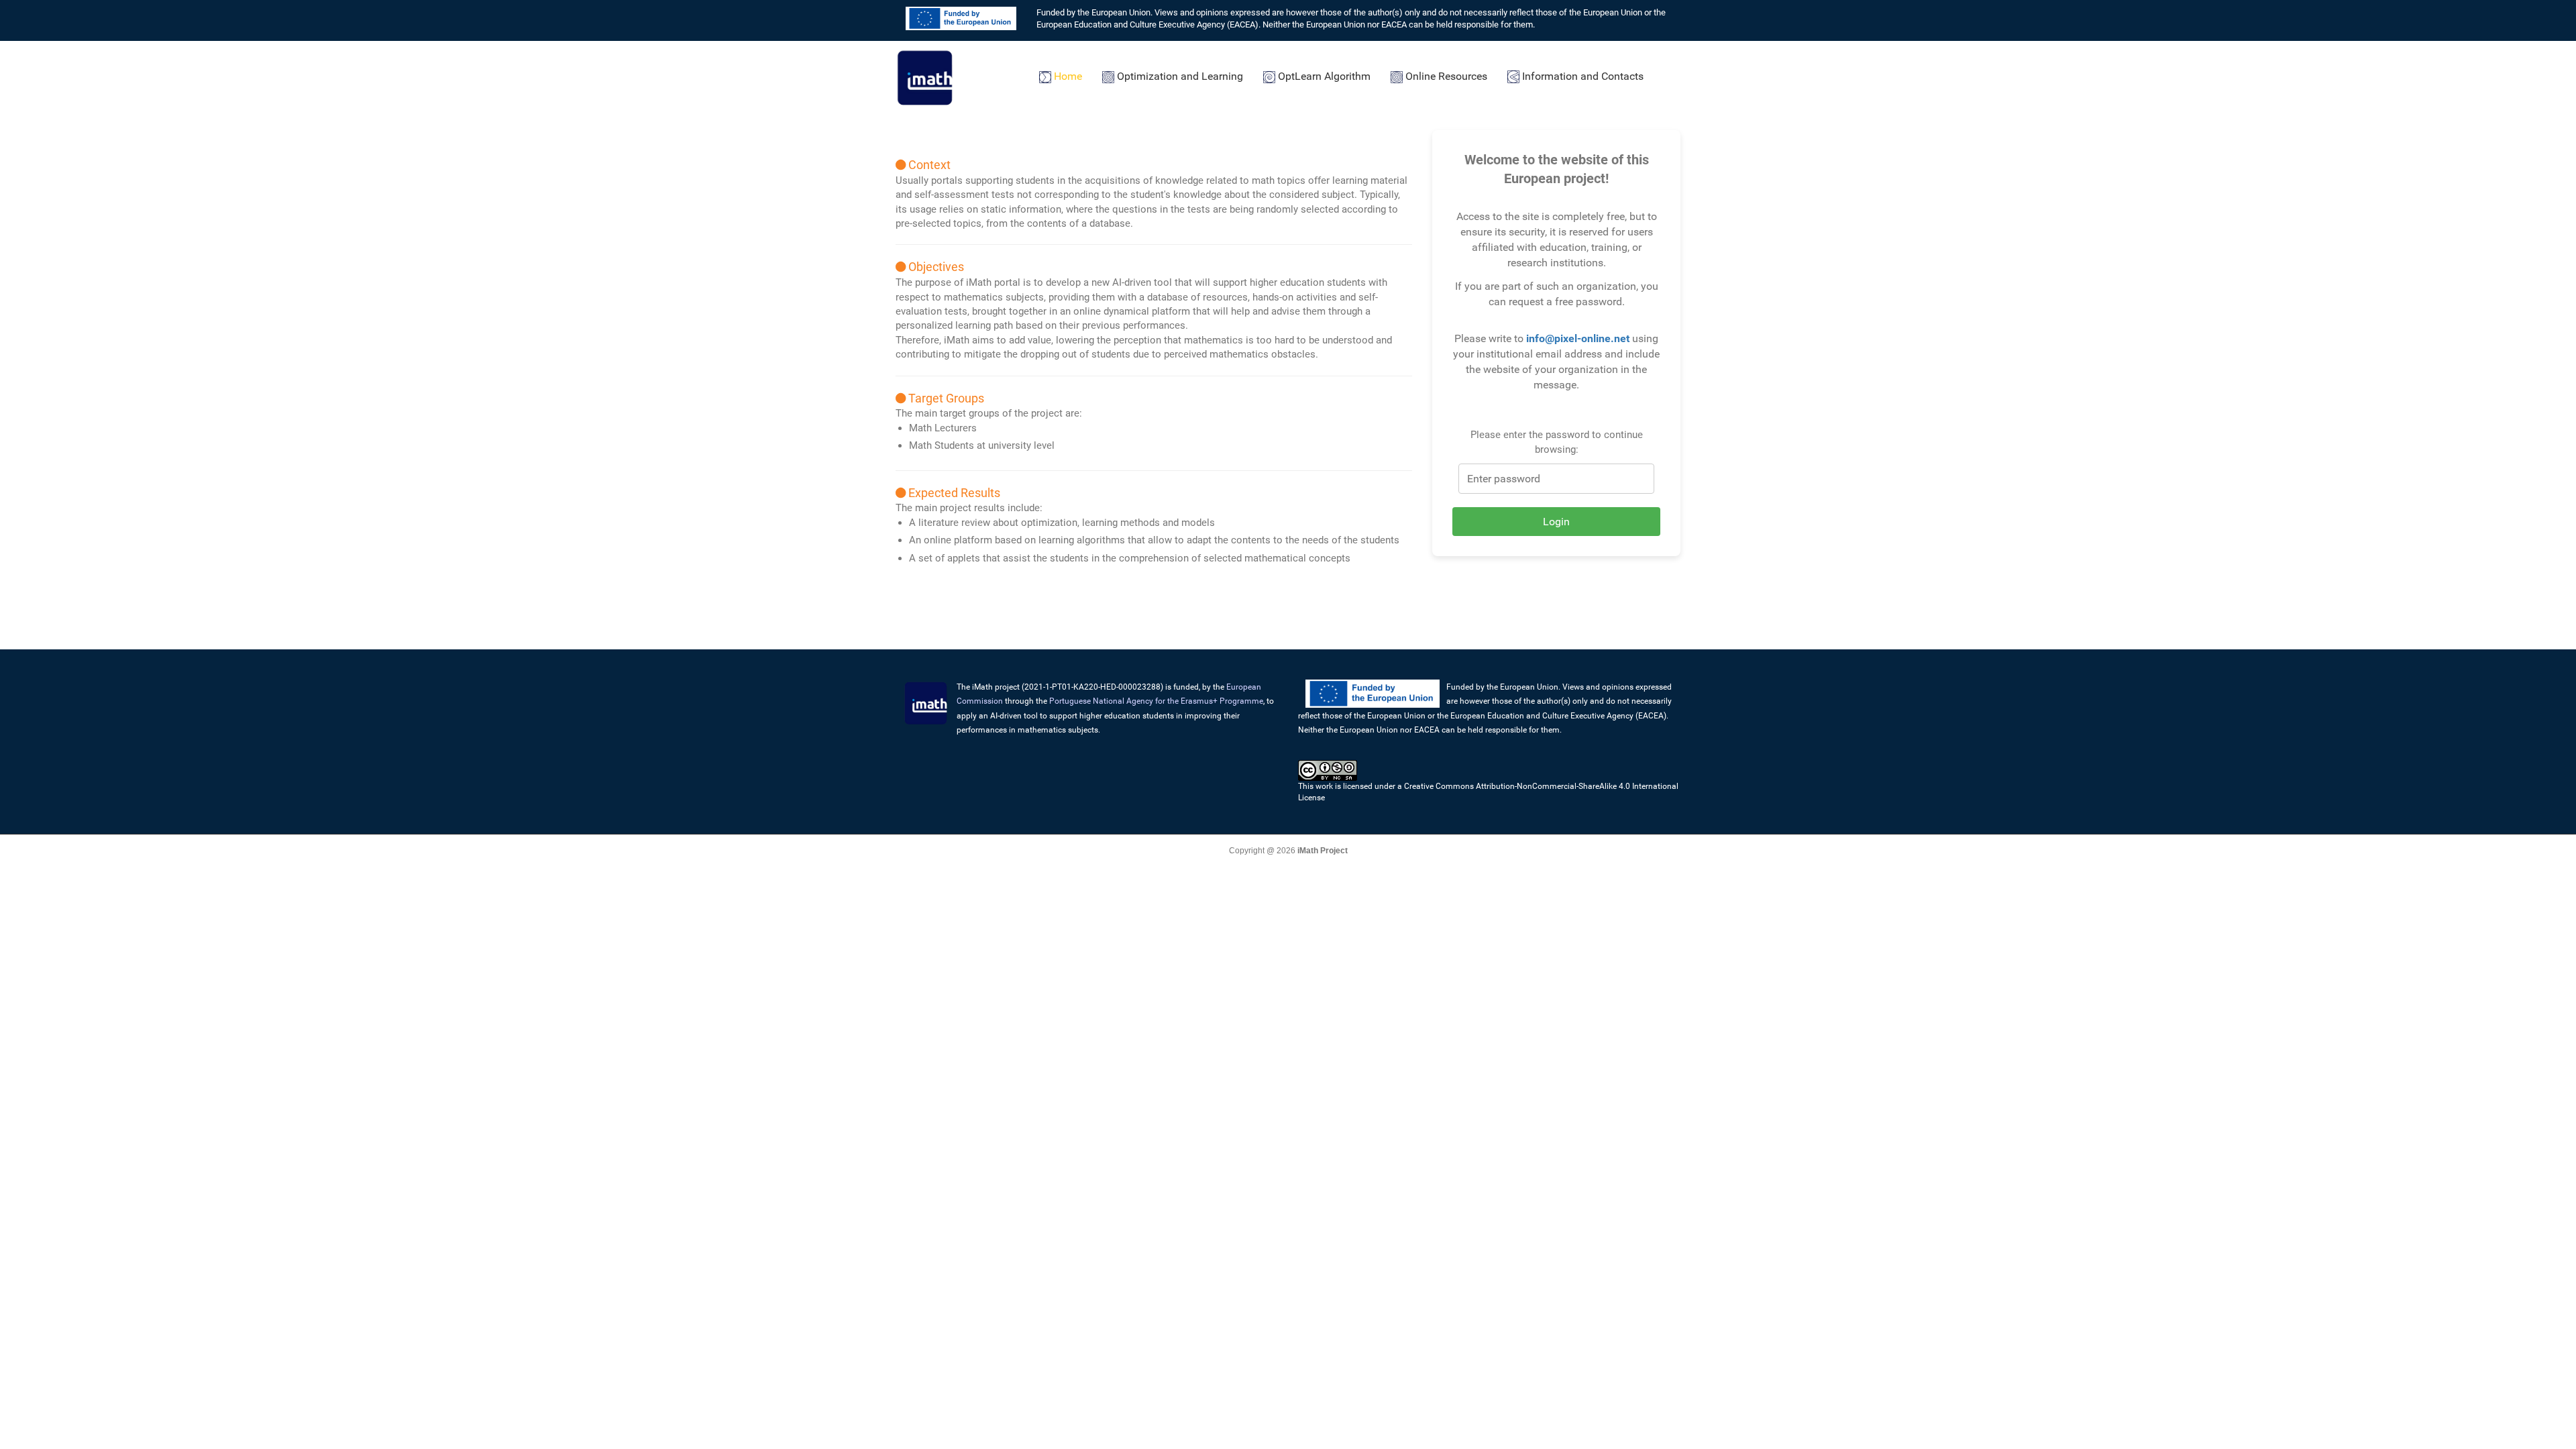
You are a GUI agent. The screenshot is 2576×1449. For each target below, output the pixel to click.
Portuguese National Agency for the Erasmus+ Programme (1156, 701)
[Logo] (926, 76)
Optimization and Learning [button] (1179, 76)
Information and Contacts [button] (1581, 76)
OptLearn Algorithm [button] (1323, 76)
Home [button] (1067, 76)
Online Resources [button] (1445, 76)
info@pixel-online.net (1578, 338)
